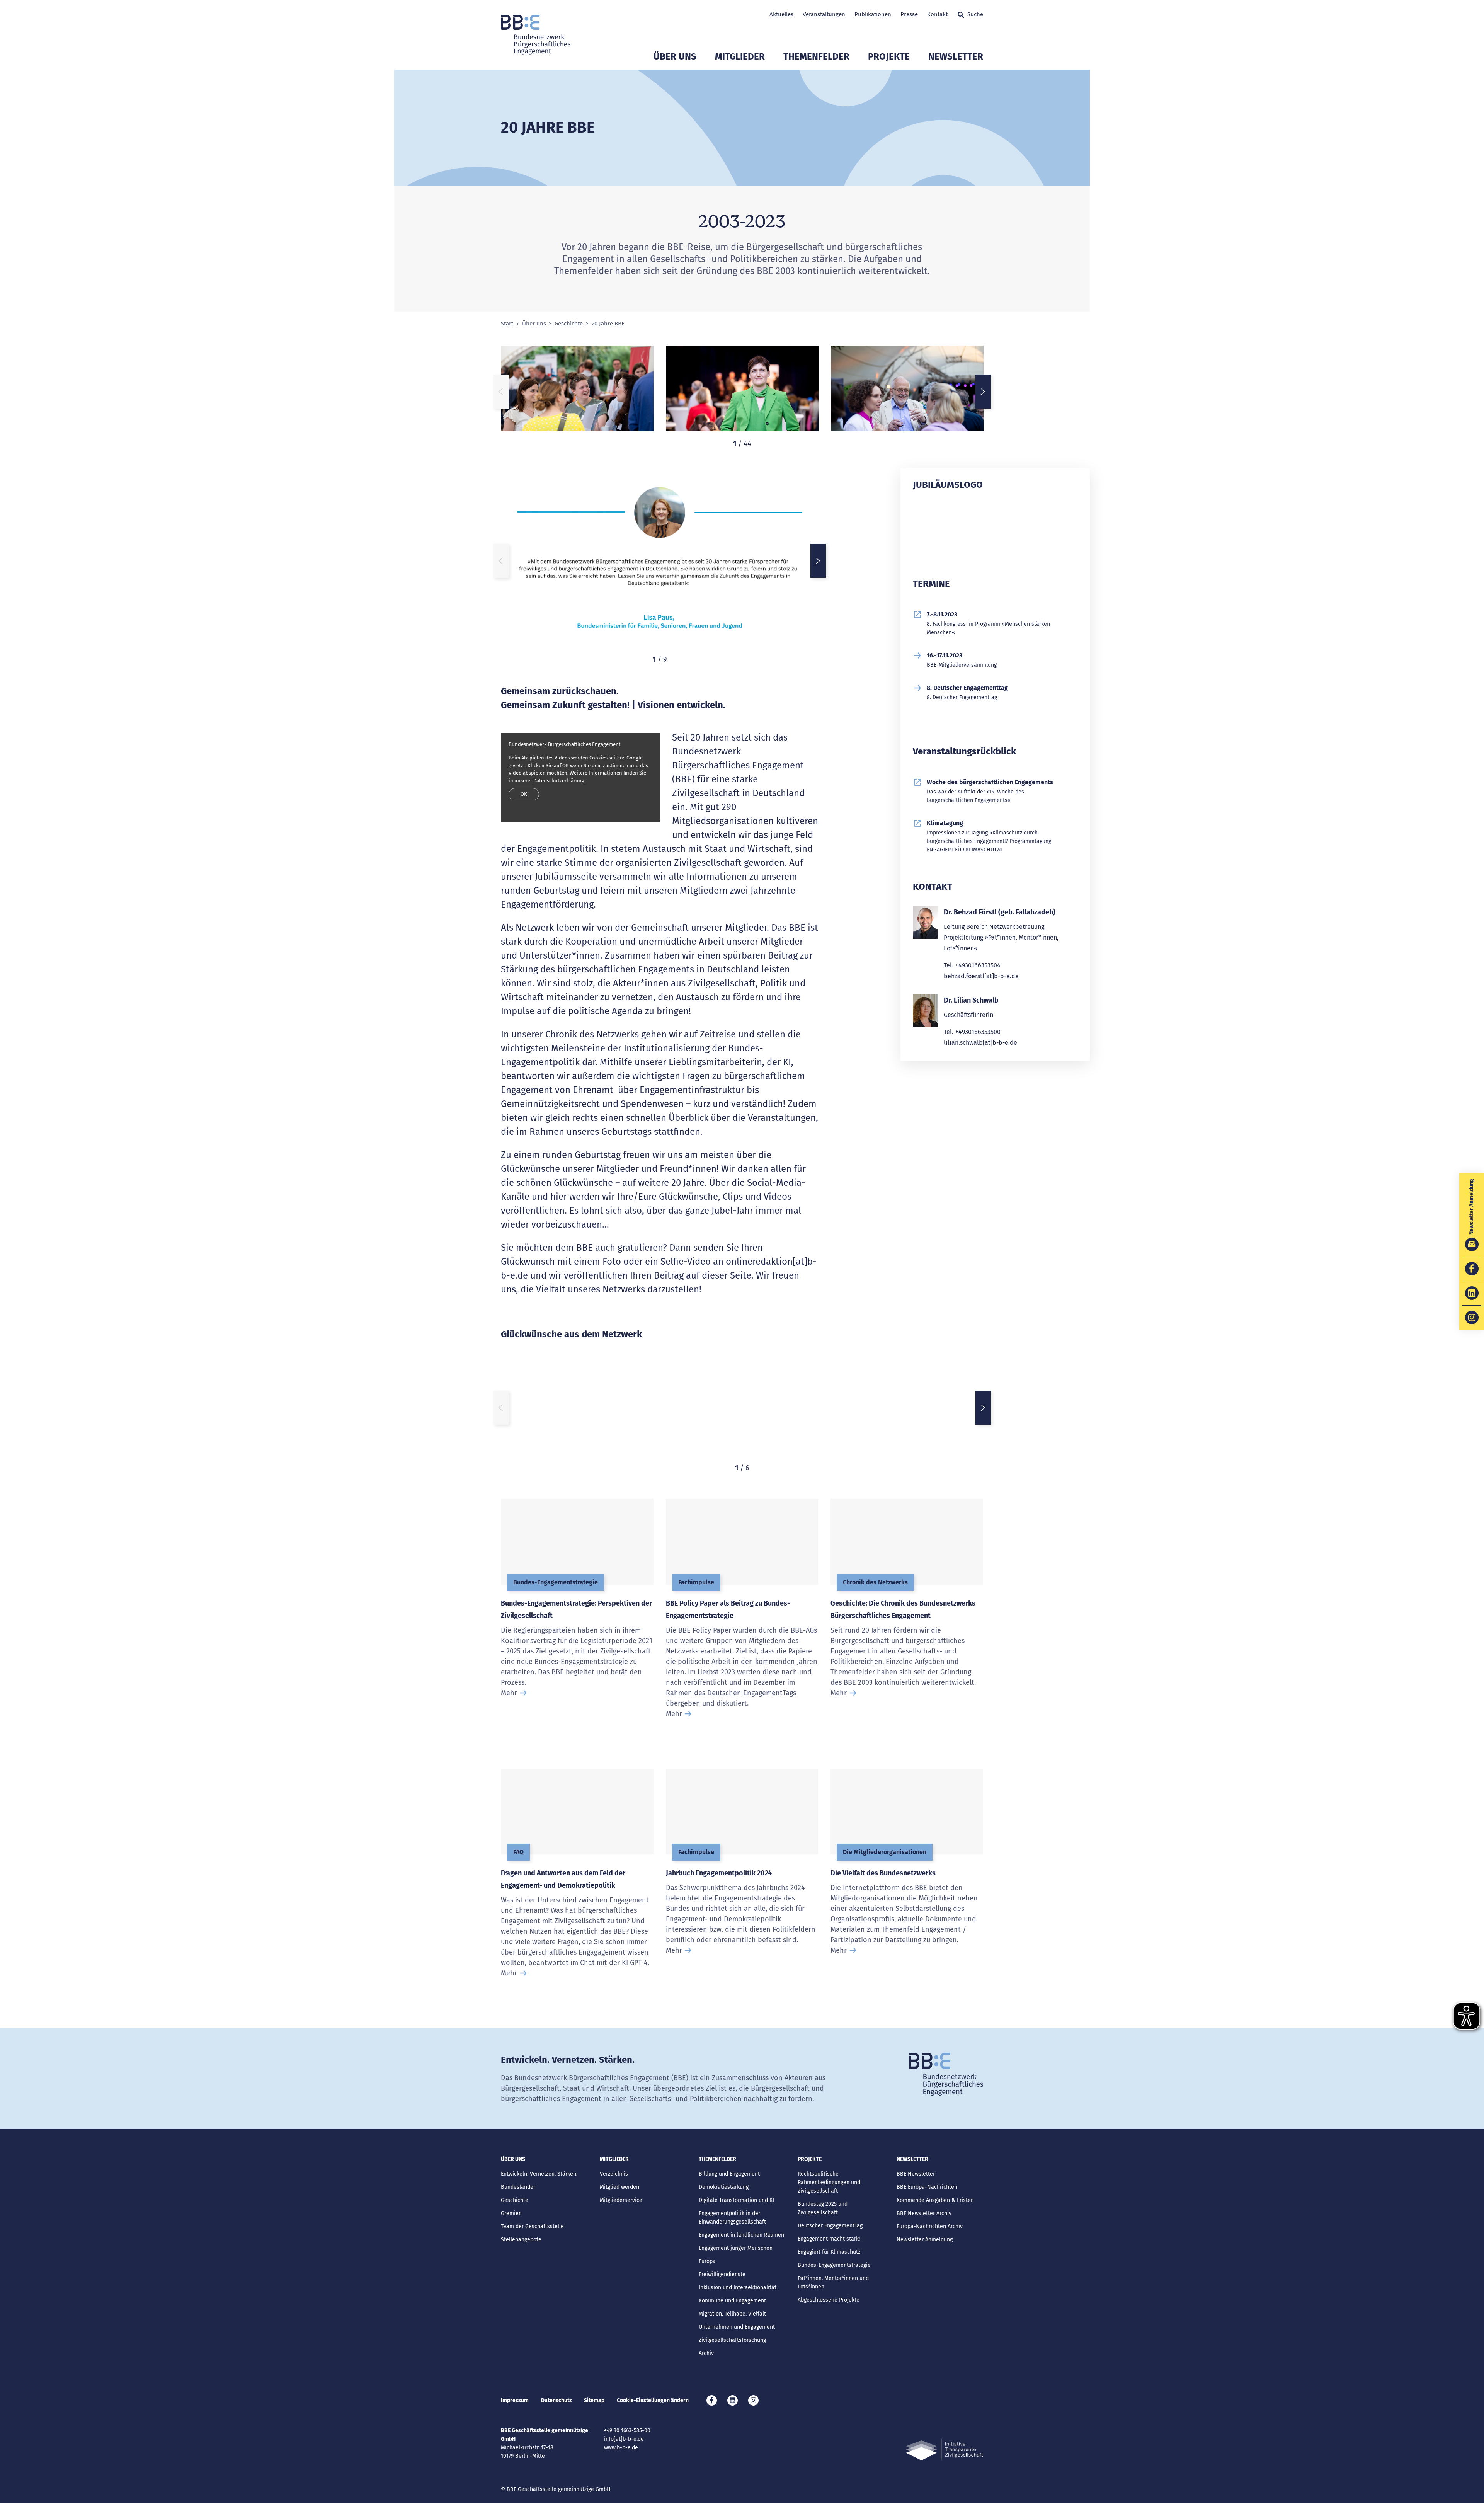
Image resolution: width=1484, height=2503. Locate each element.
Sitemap (594, 2400)
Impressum (515, 2400)
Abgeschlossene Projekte (829, 2300)
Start (507, 324)
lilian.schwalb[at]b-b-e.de (980, 1043)
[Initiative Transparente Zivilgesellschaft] (945, 2450)
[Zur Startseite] (536, 35)
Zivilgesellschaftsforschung (732, 2340)
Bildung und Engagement (729, 2174)
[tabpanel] (577, 392)
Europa (707, 2261)
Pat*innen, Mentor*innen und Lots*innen (833, 2282)
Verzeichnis (614, 2174)
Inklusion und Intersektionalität (738, 2288)
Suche (975, 14)
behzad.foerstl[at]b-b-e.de (981, 976)
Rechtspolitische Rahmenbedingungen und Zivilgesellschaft (829, 2182)
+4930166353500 (978, 1032)
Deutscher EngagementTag (830, 2226)
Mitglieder (740, 56)
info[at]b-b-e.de (624, 2439)
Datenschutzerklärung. (559, 781)
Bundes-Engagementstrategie (834, 2265)
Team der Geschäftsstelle (532, 2226)
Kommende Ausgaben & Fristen (935, 2200)
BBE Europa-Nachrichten (927, 2187)
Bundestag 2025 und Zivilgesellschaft (823, 2208)
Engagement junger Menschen (736, 2248)
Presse (909, 14)
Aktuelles (781, 14)
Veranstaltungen (824, 14)
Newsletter (956, 56)
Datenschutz (556, 2400)
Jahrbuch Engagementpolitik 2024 (719, 1873)
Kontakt (937, 14)
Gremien (511, 2213)
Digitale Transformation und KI (736, 2200)
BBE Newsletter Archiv (924, 2213)
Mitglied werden (619, 2187)
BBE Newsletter (916, 2174)
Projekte (889, 56)
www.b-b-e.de (621, 2448)
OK (524, 794)
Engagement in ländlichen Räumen (741, 2235)
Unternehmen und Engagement (737, 2327)
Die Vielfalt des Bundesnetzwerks (883, 1873)
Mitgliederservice (621, 2200)
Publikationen (873, 14)
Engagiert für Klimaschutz (829, 2252)
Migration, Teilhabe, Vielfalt (732, 2314)
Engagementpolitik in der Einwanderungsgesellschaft (732, 2218)
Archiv (706, 2353)
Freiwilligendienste (722, 2274)
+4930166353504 (978, 965)
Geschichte (569, 324)
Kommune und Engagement (732, 2301)
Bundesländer (518, 2187)
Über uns (675, 56)
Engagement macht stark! (829, 2239)
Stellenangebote (521, 2240)
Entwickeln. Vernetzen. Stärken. (539, 2174)
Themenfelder (816, 56)
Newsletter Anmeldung (925, 2240)
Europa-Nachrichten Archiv (930, 2226)
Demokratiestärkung (724, 2187)
